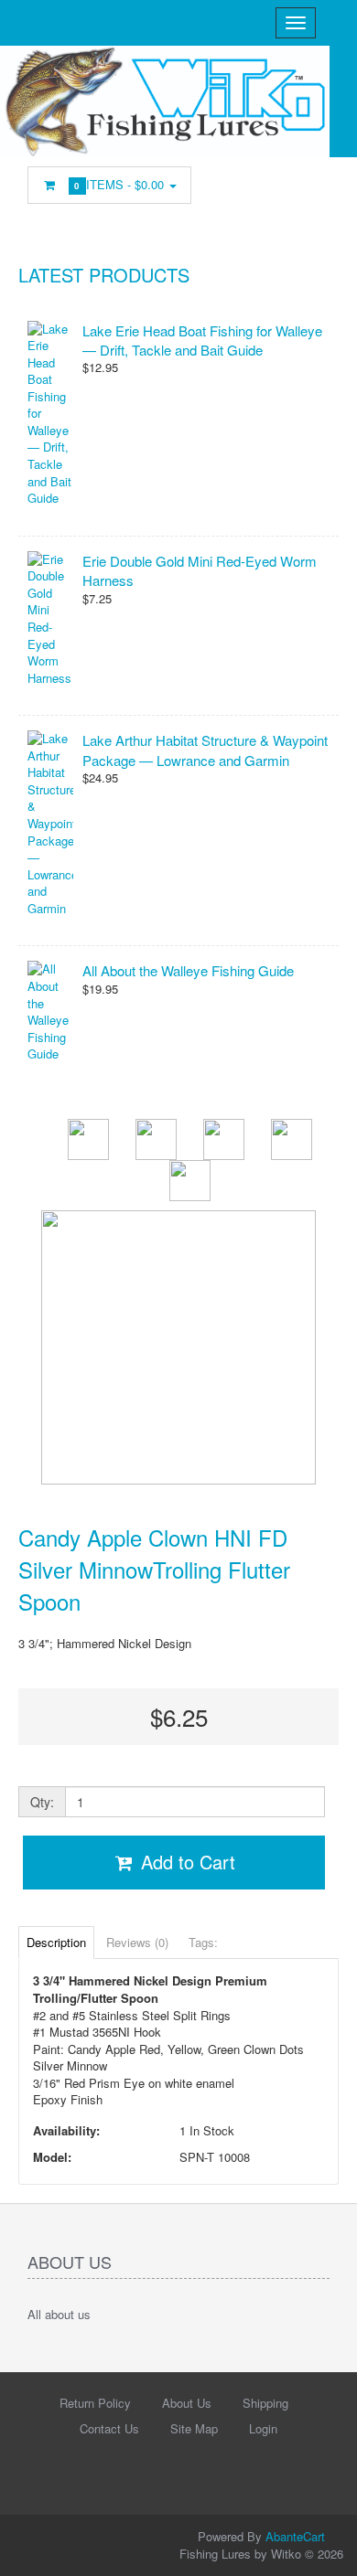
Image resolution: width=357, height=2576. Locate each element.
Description (56, 1942)
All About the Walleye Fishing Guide (188, 970)
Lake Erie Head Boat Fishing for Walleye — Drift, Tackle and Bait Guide (202, 340)
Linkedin (308, 189)
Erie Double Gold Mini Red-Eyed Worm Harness (200, 570)
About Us (187, 2403)
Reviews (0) (137, 1942)
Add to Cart (185, 1862)
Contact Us (109, 2428)
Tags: (203, 1942)
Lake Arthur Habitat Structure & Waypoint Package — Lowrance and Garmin (205, 750)
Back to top (326, 2548)
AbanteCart (295, 2536)
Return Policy (95, 2403)
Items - (121, 184)
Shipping (265, 2403)
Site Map (194, 2428)
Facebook (270, 189)
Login (263, 2428)
